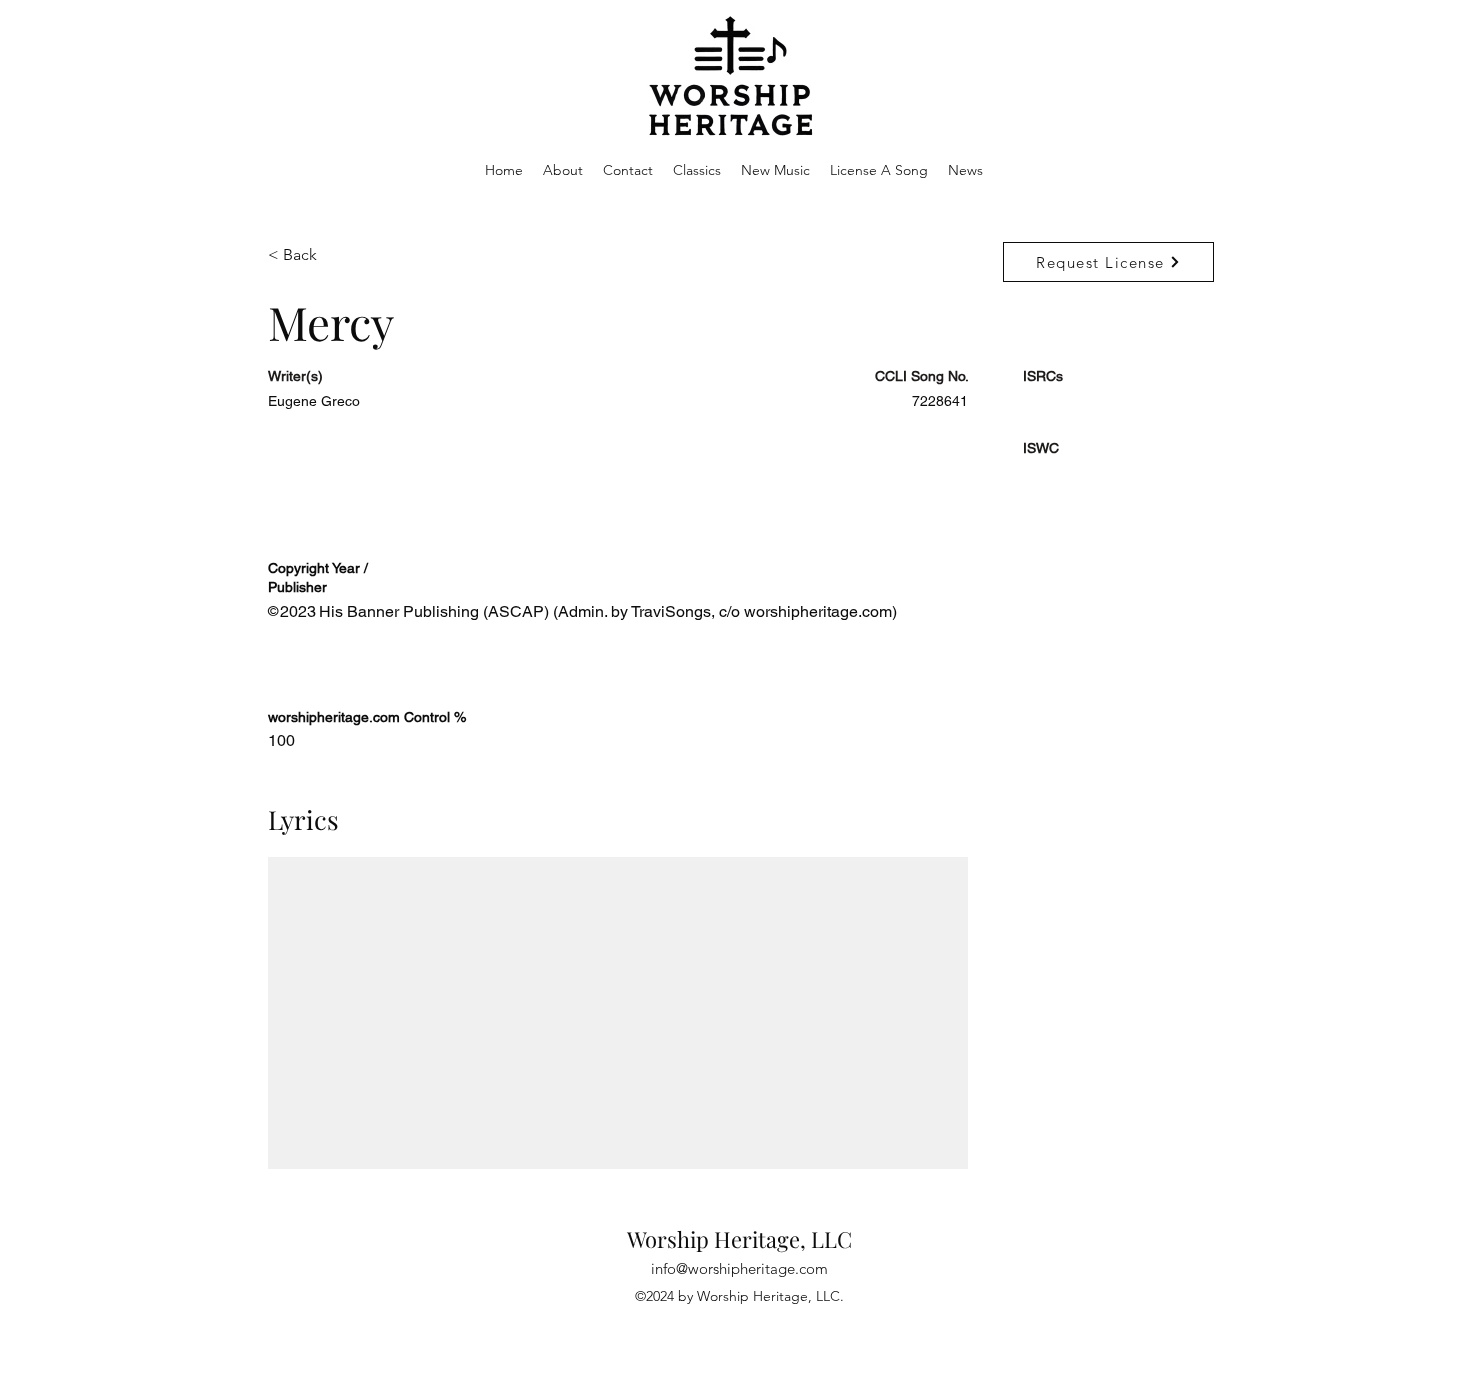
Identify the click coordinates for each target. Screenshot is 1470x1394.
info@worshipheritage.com (739, 1268)
